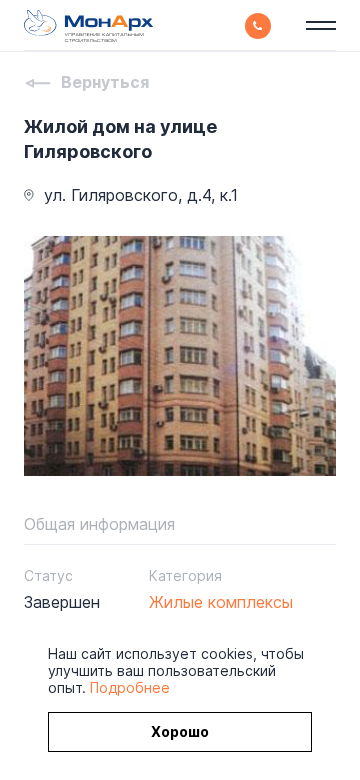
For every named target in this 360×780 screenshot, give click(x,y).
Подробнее (130, 687)
